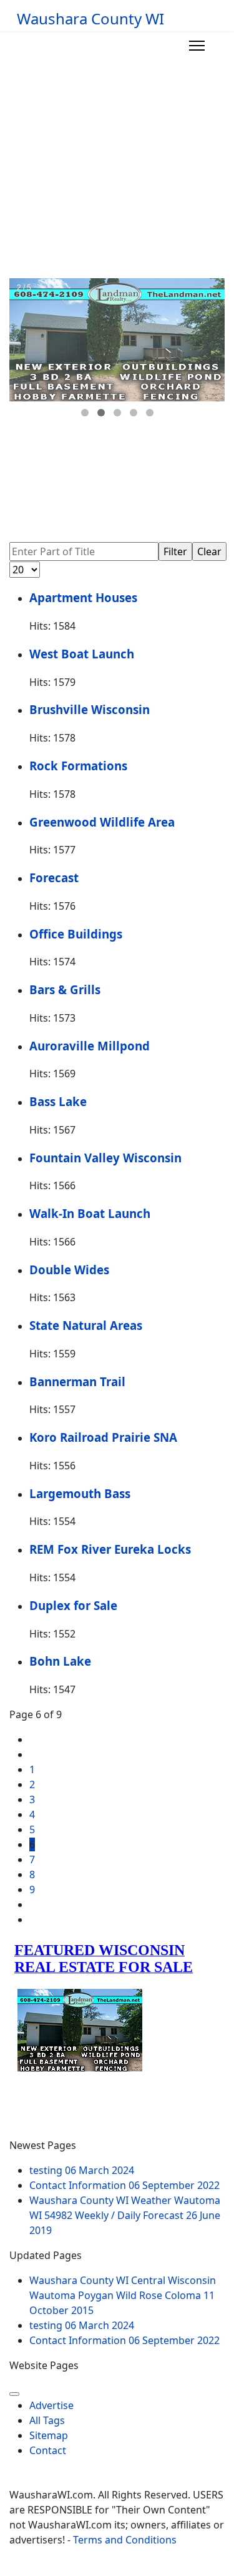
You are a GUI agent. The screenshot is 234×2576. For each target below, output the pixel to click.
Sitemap (49, 2435)
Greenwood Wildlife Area (102, 822)
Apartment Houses (83, 597)
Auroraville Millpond (90, 1046)
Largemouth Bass (80, 1493)
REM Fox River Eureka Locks (110, 1549)
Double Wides (69, 1270)
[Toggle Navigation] (14, 2394)
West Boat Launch (82, 654)
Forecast (54, 878)
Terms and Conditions (125, 2540)
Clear (209, 551)
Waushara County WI (90, 19)
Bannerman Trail (77, 1381)
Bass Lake (58, 1101)
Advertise (51, 2405)
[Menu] (197, 46)
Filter (175, 551)
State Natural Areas (86, 1325)
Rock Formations (78, 766)
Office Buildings (76, 934)
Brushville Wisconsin (90, 709)
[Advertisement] (117, 155)
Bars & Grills (65, 989)
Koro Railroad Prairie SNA (103, 1437)
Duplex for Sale (73, 1605)
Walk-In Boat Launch (90, 1213)
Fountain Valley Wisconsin (105, 1158)
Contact (48, 2450)
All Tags (47, 2420)
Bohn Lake (60, 1661)
